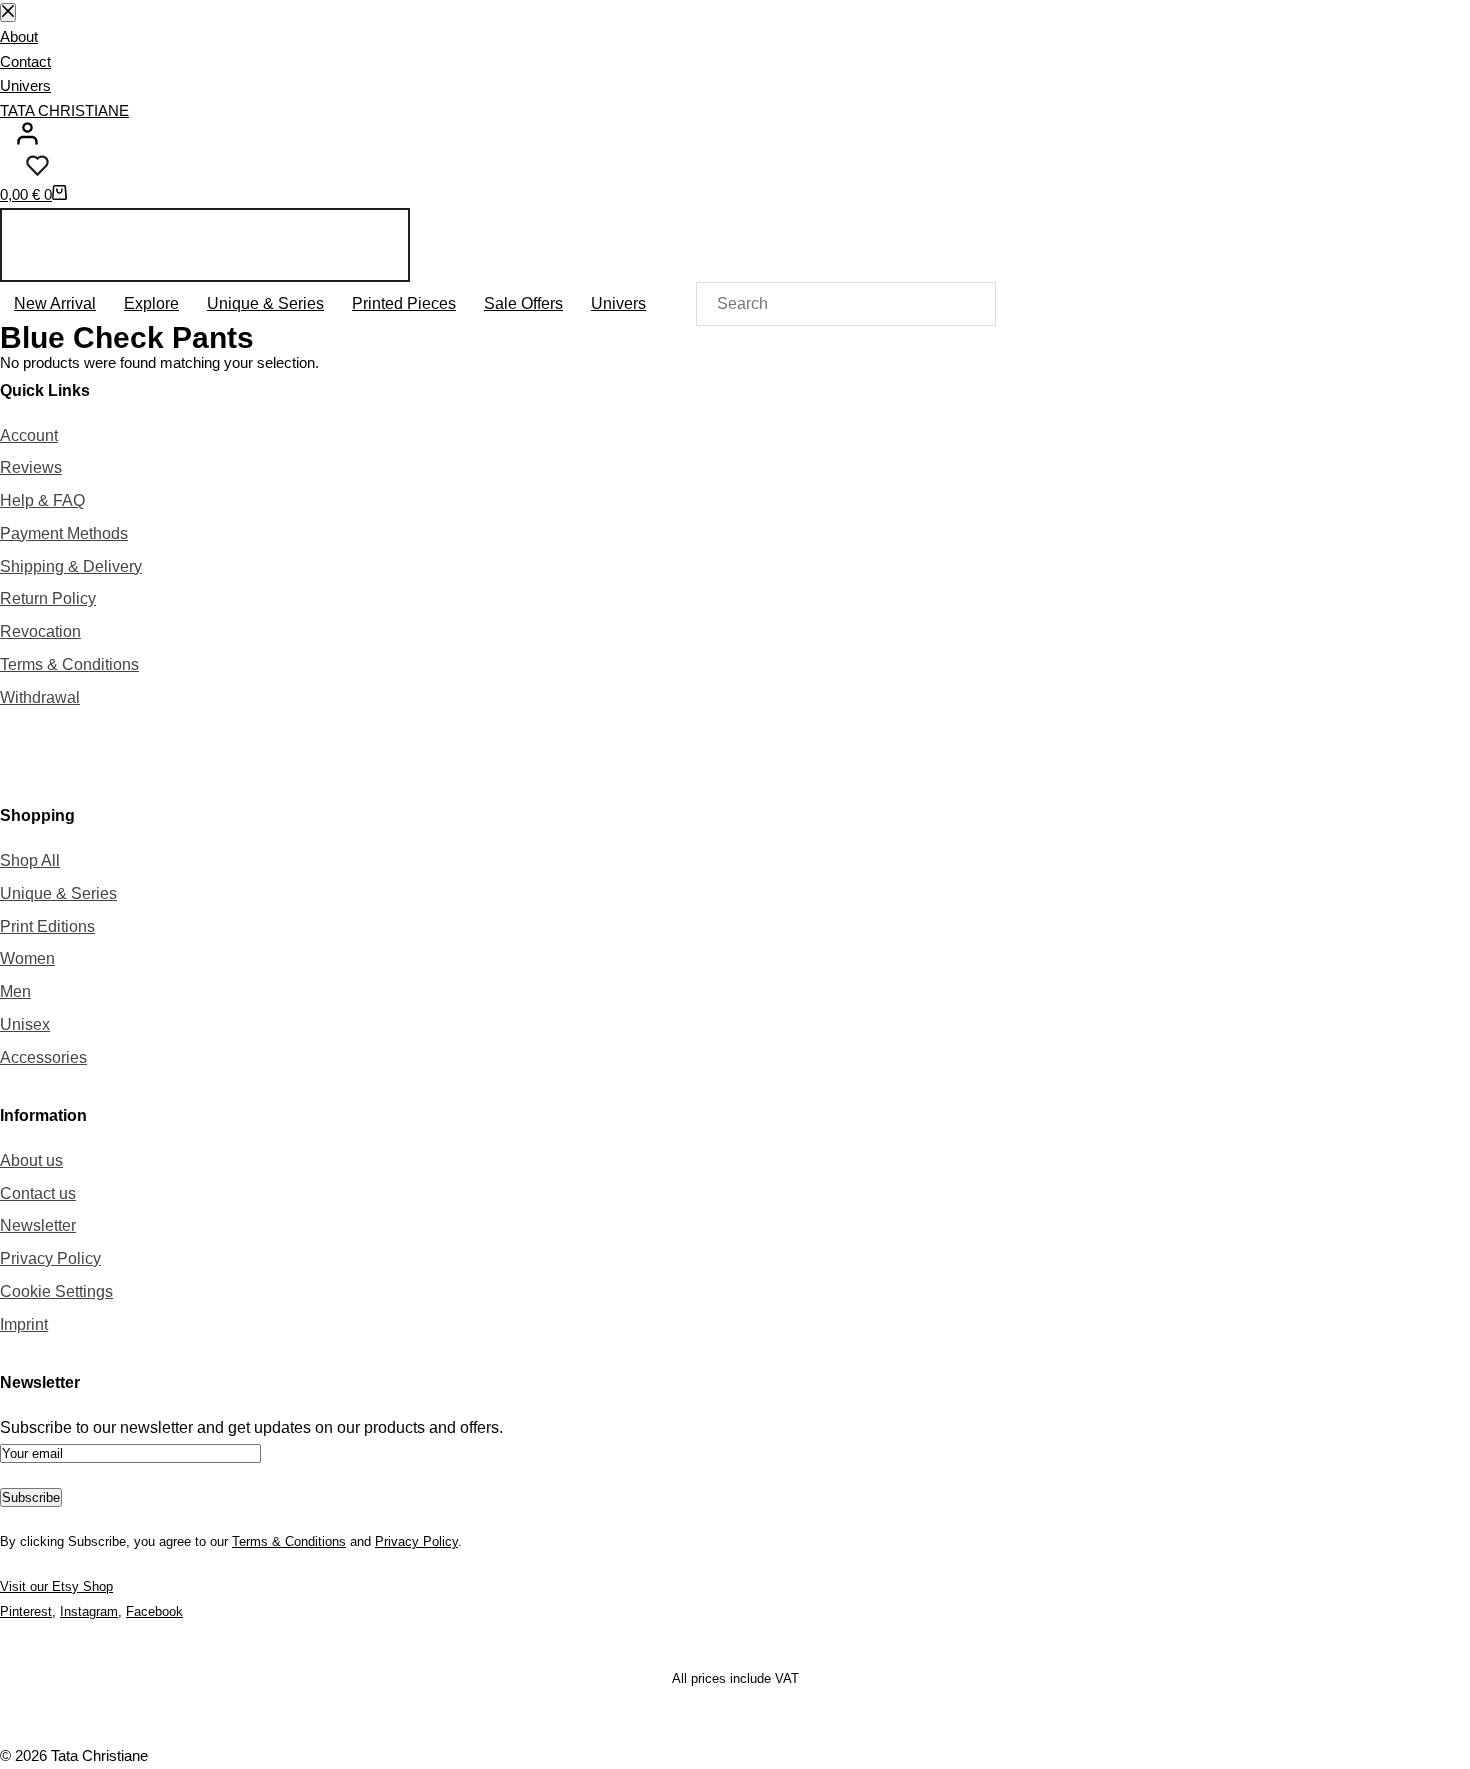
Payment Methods (64, 533)
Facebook (154, 1611)
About (19, 36)
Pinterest (26, 1611)
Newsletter (38, 1225)
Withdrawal (40, 697)
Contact (25, 61)
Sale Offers (523, 303)
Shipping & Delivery (71, 566)
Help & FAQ (42, 500)
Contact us (38, 1193)
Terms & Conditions (69, 664)
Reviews (31, 467)
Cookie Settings (56, 1291)
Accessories (43, 1057)
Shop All (30, 860)
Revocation (40, 631)
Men (15, 991)
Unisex (25, 1024)
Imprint (24, 1324)
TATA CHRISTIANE (64, 110)
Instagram (89, 1611)
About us (31, 1160)
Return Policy (48, 598)
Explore (151, 303)
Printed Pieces (404, 303)
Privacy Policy (50, 1258)
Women (27, 958)
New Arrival (55, 303)
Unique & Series (265, 303)
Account (29, 435)
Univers (25, 85)
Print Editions (47, 926)
